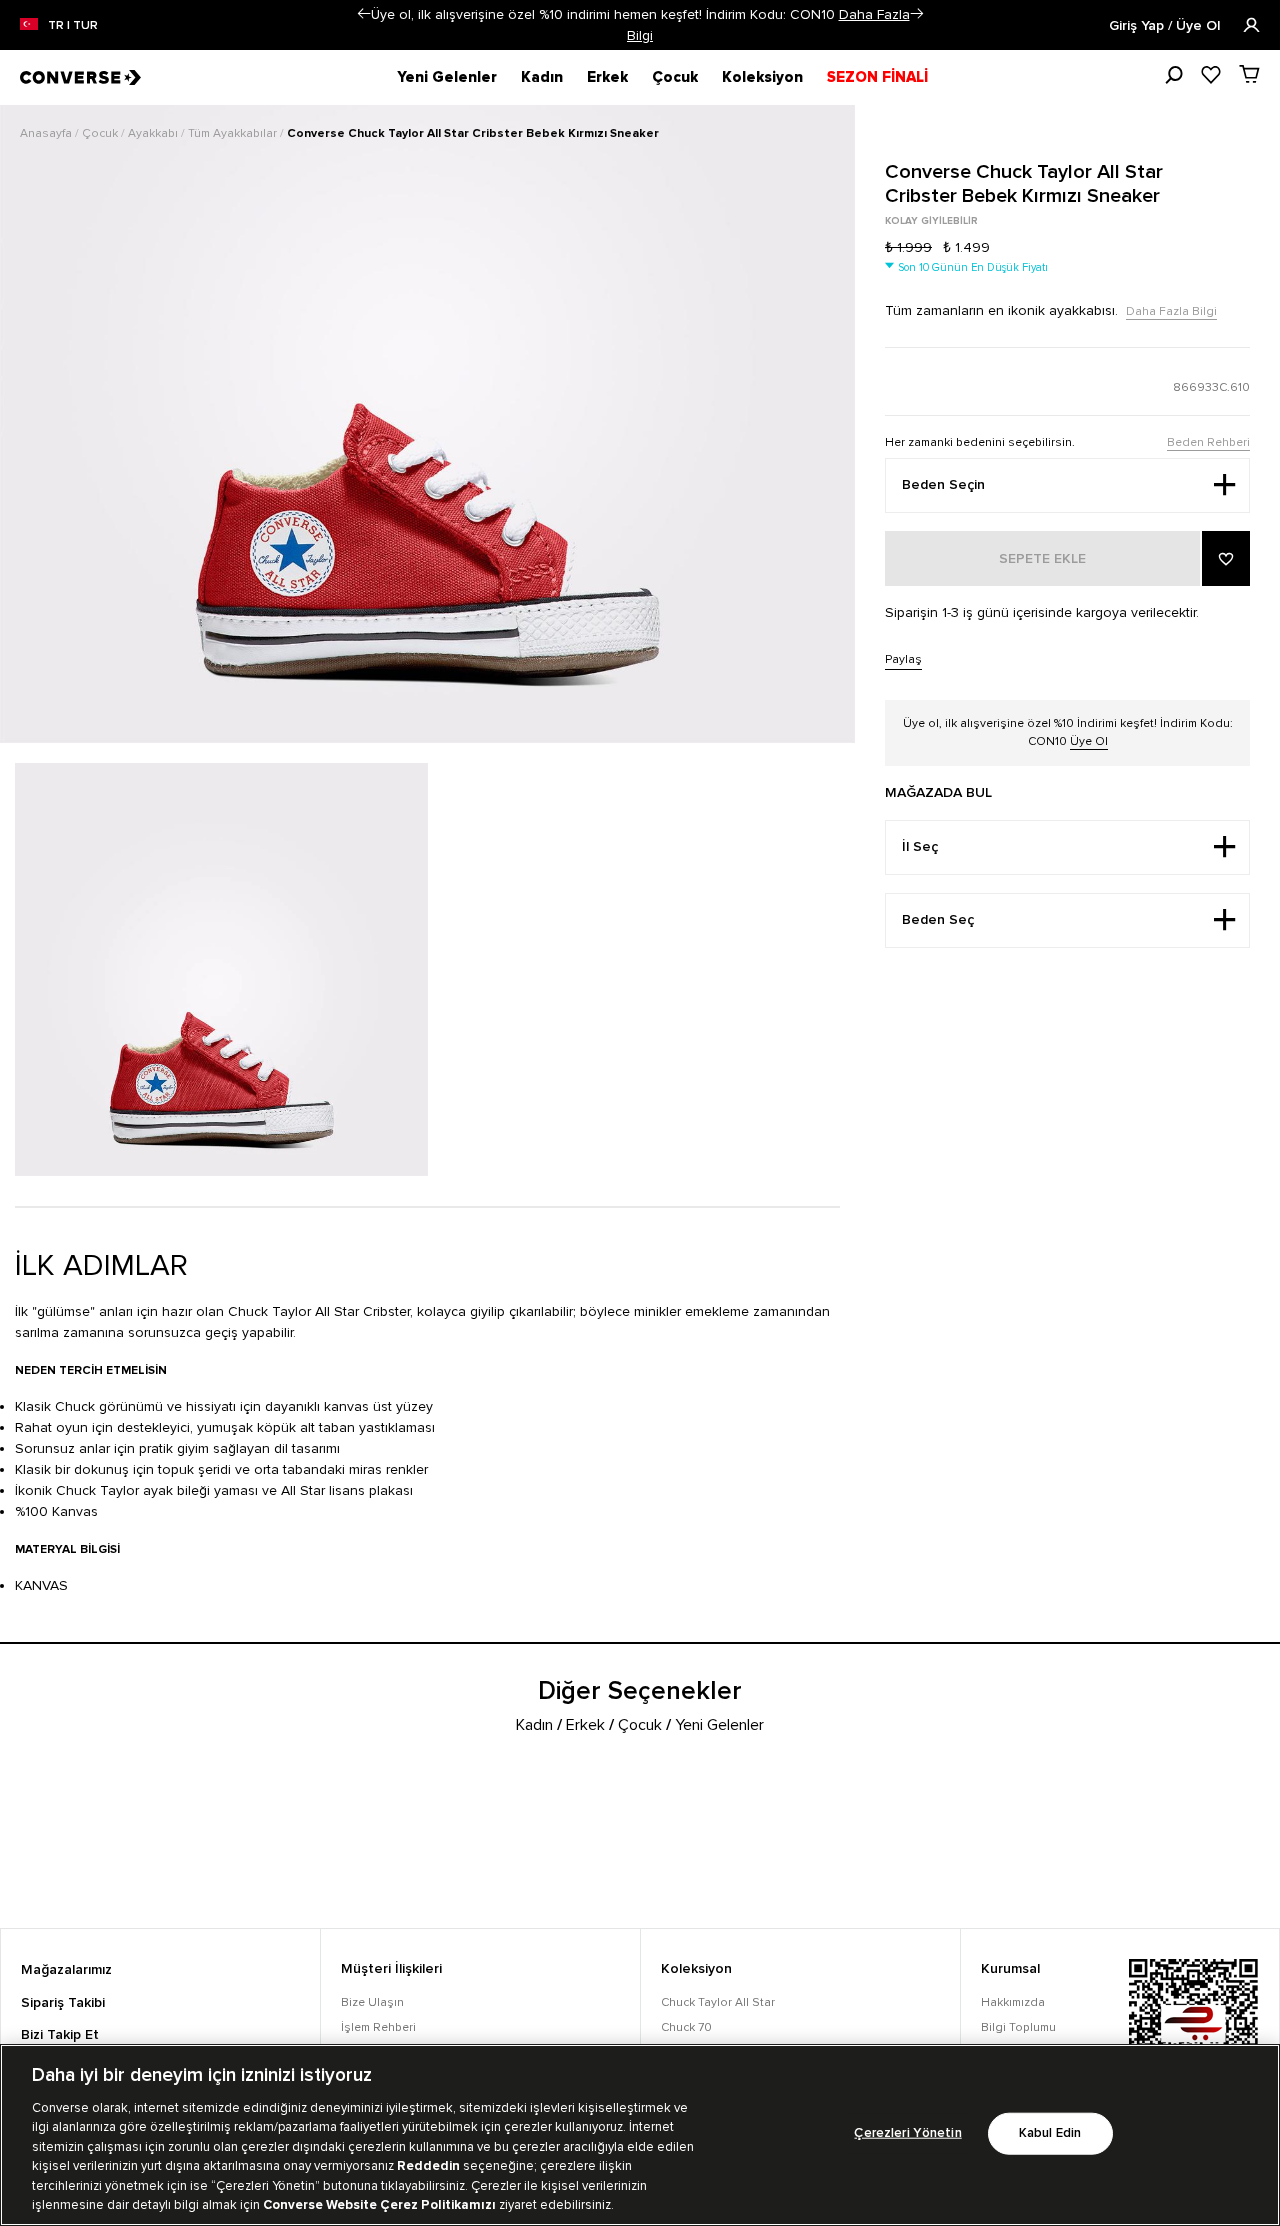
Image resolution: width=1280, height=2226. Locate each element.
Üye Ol (1089, 741)
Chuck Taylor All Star (718, 2002)
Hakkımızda (1013, 2002)
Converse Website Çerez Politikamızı (381, 2205)
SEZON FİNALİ (877, 77)
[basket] (1249, 74)
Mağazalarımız (66, 1970)
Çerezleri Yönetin (907, 2133)
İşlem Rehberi (378, 2027)
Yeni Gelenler (447, 77)
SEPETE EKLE (1042, 559)
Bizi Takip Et (60, 2035)
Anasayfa (47, 133)
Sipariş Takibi (63, 2003)
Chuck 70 (686, 2027)
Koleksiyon (762, 77)
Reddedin (428, 2166)
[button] (363, 14)
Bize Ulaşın (372, 2002)
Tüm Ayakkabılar (234, 133)
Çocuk (675, 77)
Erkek (607, 77)
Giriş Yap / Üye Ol (1166, 26)
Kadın (542, 77)
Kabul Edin (1050, 2133)
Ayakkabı (154, 133)
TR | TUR (73, 26)
